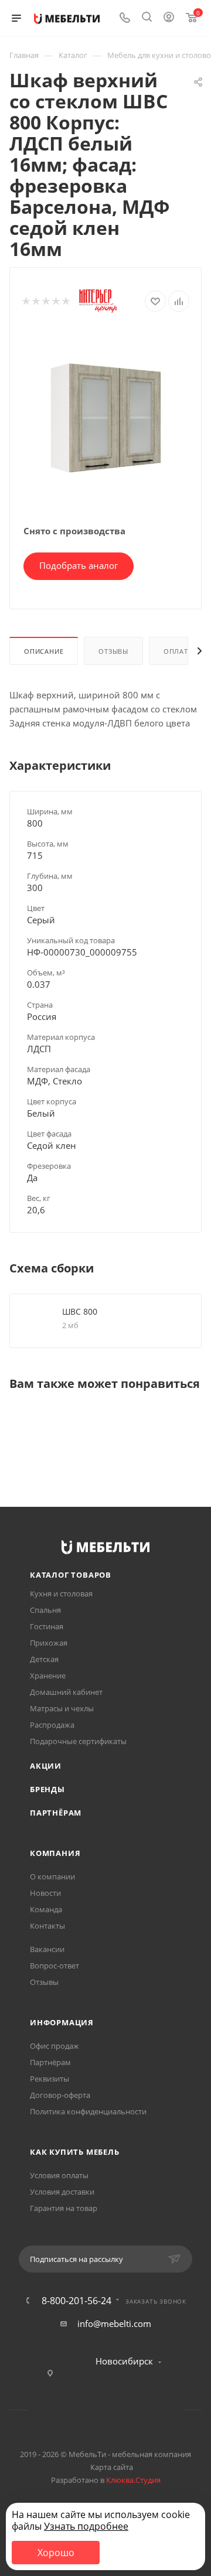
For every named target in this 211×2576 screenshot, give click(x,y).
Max (150, 2410)
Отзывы (113, 651)
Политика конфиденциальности (88, 2111)
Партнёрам (56, 1813)
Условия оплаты (59, 2175)
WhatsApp (120, 2410)
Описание (44, 651)
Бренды (47, 1789)
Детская (44, 1659)
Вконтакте (61, 2410)
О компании (52, 1876)
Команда (46, 1909)
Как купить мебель (75, 2152)
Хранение (48, 1676)
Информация (62, 2022)
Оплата (178, 651)
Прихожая (49, 1643)
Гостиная (47, 1626)
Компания (55, 1853)
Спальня (45, 1610)
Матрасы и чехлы (62, 1708)
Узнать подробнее (86, 2526)
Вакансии (47, 1949)
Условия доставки (62, 2192)
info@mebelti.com (114, 2323)
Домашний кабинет (66, 1692)
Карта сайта (112, 2467)
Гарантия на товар (64, 2208)
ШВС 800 (80, 1311)
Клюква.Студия (133, 2480)
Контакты (47, 1926)
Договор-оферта (60, 2095)
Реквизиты (50, 2079)
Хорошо (56, 2553)
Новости (45, 1893)
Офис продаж (55, 2046)
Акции (46, 1766)
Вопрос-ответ (55, 1966)
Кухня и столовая (61, 1594)
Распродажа (52, 1725)
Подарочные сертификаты (78, 1741)
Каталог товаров (71, 1575)
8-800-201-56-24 (76, 2301)
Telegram (91, 2410)
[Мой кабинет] (169, 18)
